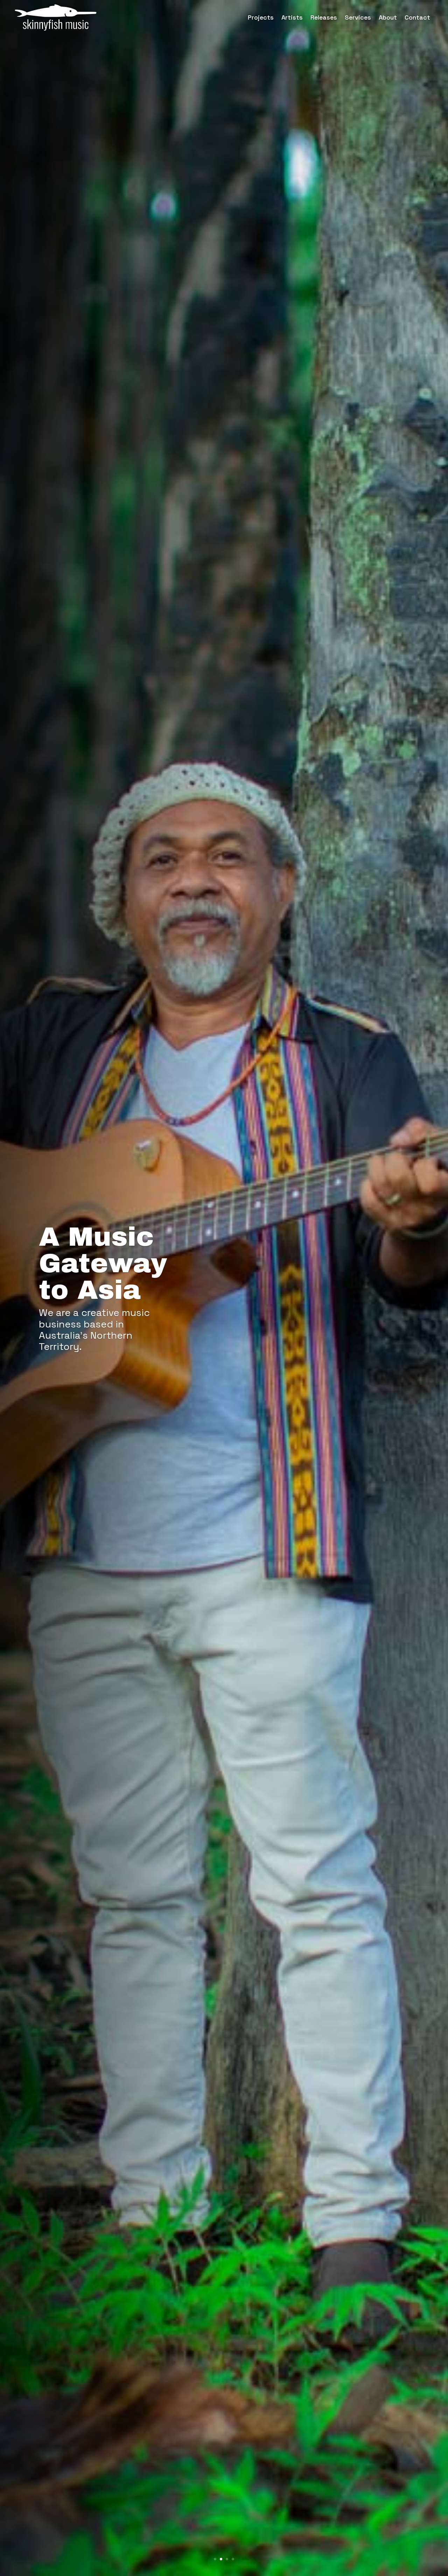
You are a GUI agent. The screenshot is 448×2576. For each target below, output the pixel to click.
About (388, 17)
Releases (324, 17)
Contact (417, 17)
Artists (292, 17)
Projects (261, 17)
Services (358, 17)
